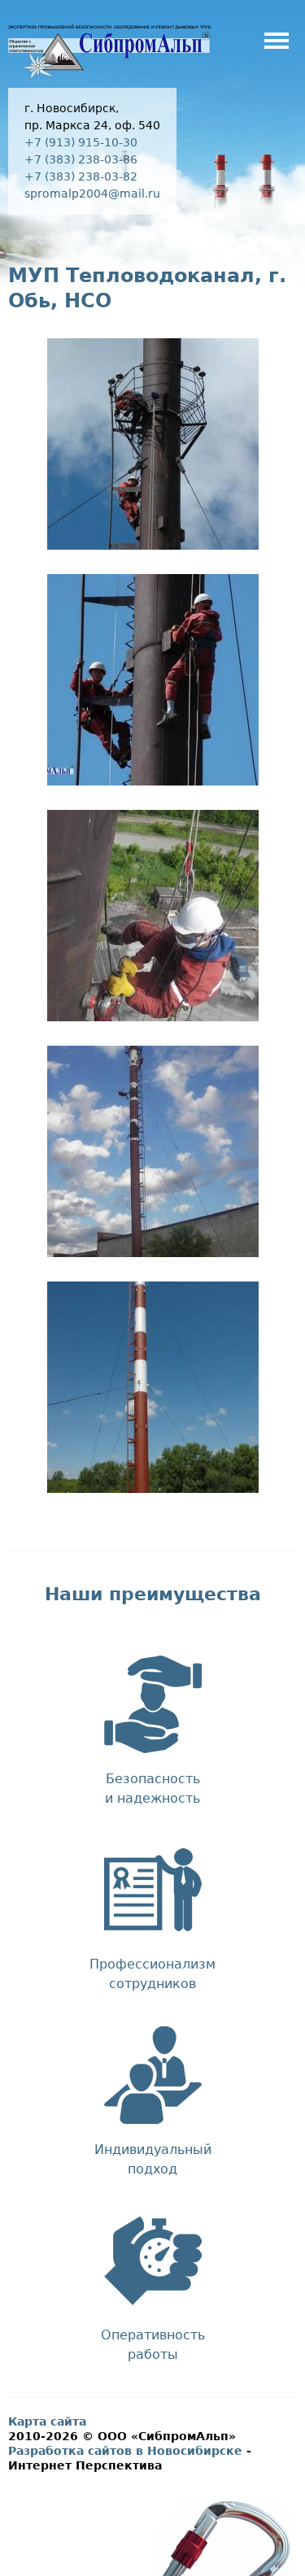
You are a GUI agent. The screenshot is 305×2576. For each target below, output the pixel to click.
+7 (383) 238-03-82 (81, 176)
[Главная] (109, 78)
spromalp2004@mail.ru (92, 194)
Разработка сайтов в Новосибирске (125, 2451)
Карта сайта (47, 2422)
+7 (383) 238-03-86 (81, 159)
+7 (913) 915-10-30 (81, 142)
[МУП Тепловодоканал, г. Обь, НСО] (153, 540)
